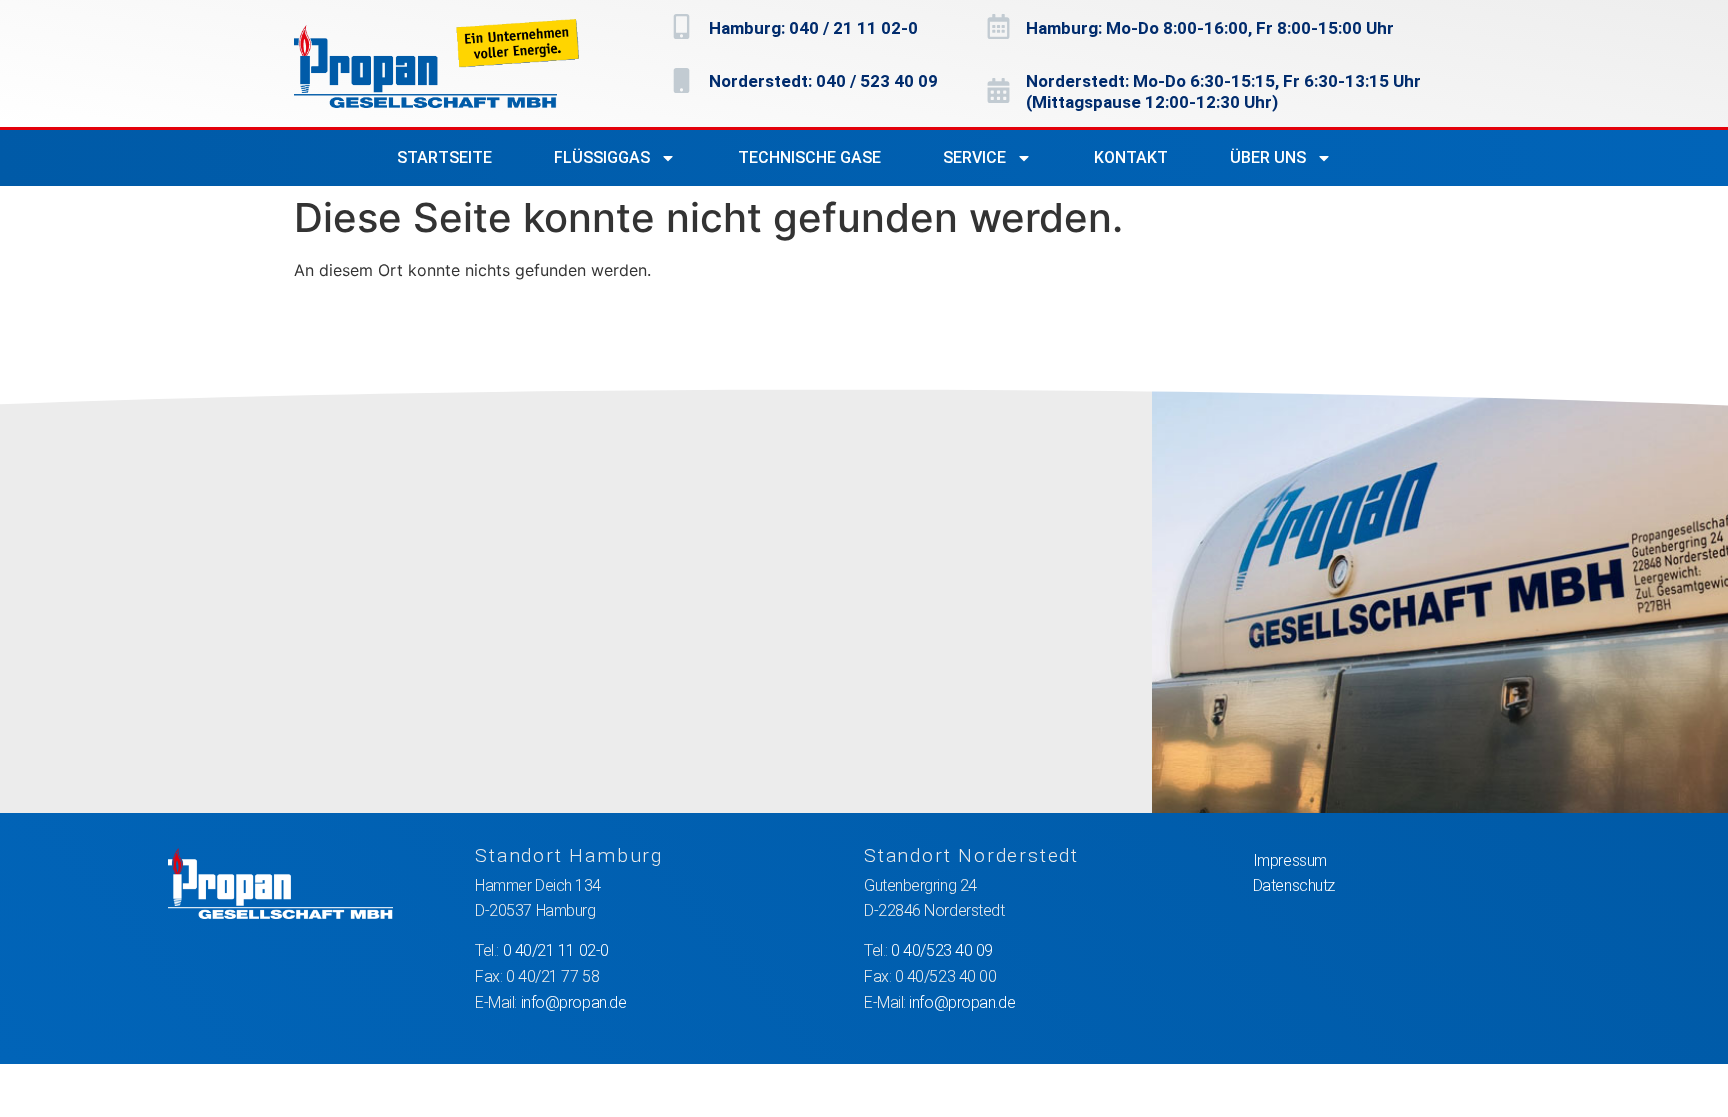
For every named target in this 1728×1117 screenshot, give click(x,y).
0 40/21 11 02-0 (556, 950)
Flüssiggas (602, 157)
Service (974, 157)
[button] (44, 1073)
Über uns (1268, 157)
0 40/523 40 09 (942, 950)
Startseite (444, 157)
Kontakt (1131, 157)
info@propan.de (574, 1002)
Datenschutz (1294, 885)
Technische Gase (809, 157)
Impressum (1290, 860)
